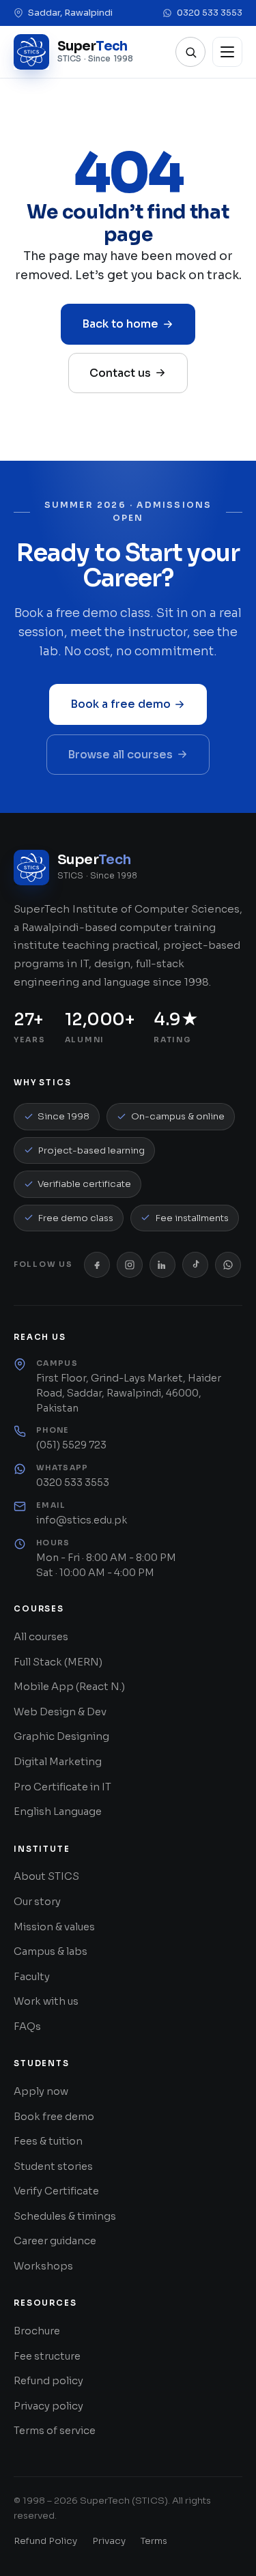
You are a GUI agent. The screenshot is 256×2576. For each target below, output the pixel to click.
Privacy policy (48, 2406)
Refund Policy (45, 2541)
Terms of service (55, 2431)
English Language (58, 1812)
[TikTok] (195, 1265)
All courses (41, 1637)
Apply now (41, 2091)
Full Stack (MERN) (58, 1662)
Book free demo (54, 2117)
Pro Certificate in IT (62, 1787)
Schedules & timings (65, 2216)
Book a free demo (120, 704)
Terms (154, 2541)
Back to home (120, 324)
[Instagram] (130, 1265)
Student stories (53, 2166)
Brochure (37, 2331)
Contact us (120, 373)
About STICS (46, 1876)
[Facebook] (97, 1265)
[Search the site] (190, 52)
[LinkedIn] (162, 1265)
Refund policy (48, 2381)
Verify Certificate (56, 2191)
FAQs (27, 2027)
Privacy (109, 2541)
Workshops (43, 2266)
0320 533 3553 (210, 13)
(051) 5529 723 (71, 1445)
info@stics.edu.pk (82, 1520)
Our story (37, 1902)
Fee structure (47, 2356)
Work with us (46, 2001)
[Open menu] (227, 52)
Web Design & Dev (60, 1712)
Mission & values (54, 1927)
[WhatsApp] (228, 1265)
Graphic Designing (61, 1736)
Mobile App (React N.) (69, 1687)
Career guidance (55, 2241)
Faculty (32, 1977)
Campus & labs (51, 1951)
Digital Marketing (58, 1762)
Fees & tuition (48, 2141)
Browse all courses (120, 755)
